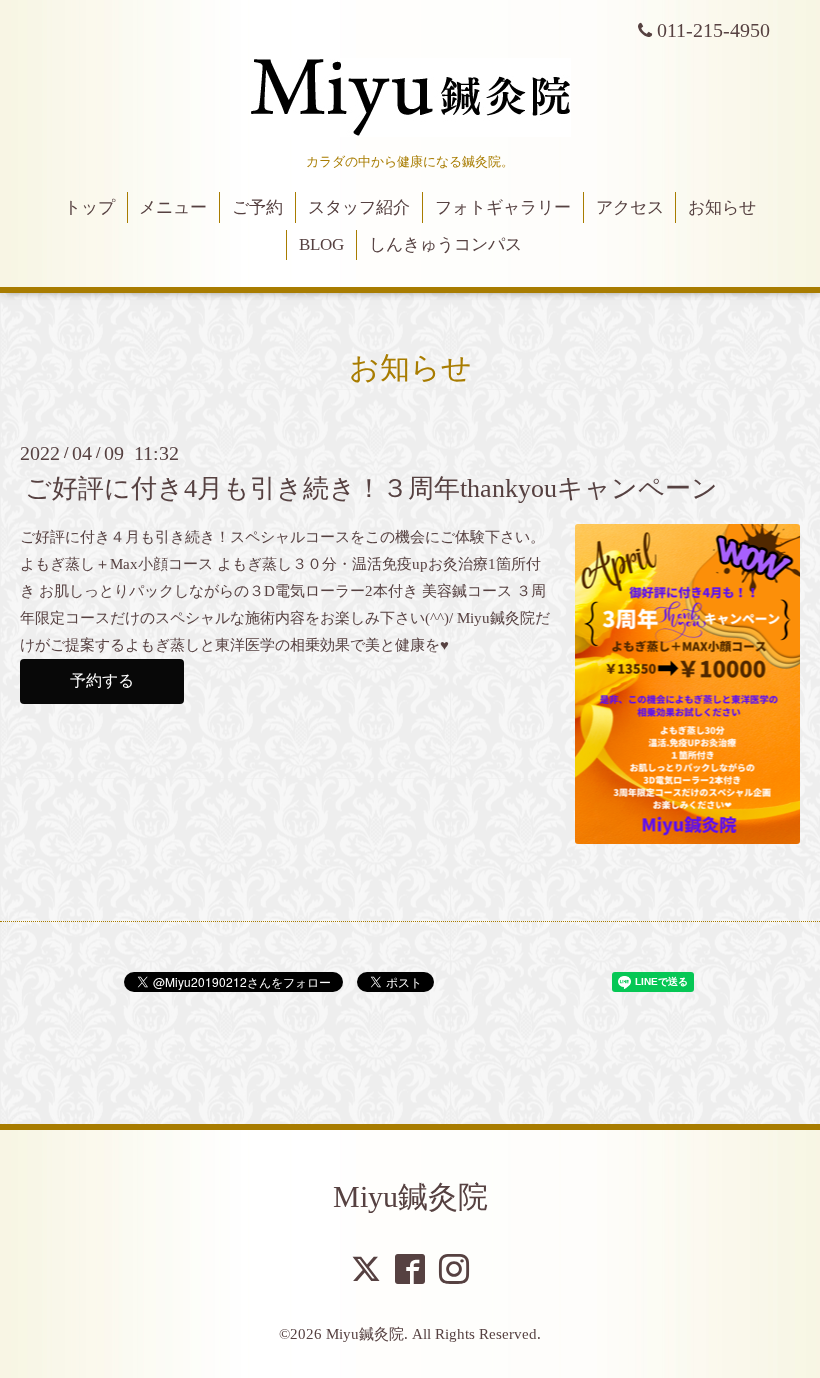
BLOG (321, 244)
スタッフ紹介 (359, 207)
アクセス (630, 207)
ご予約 (257, 207)
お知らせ (722, 207)
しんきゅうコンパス (445, 244)
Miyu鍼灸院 (410, 1196)
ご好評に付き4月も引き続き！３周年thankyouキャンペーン (371, 488)
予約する (102, 680)
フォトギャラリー (503, 207)
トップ (89, 207)
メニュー (173, 207)
